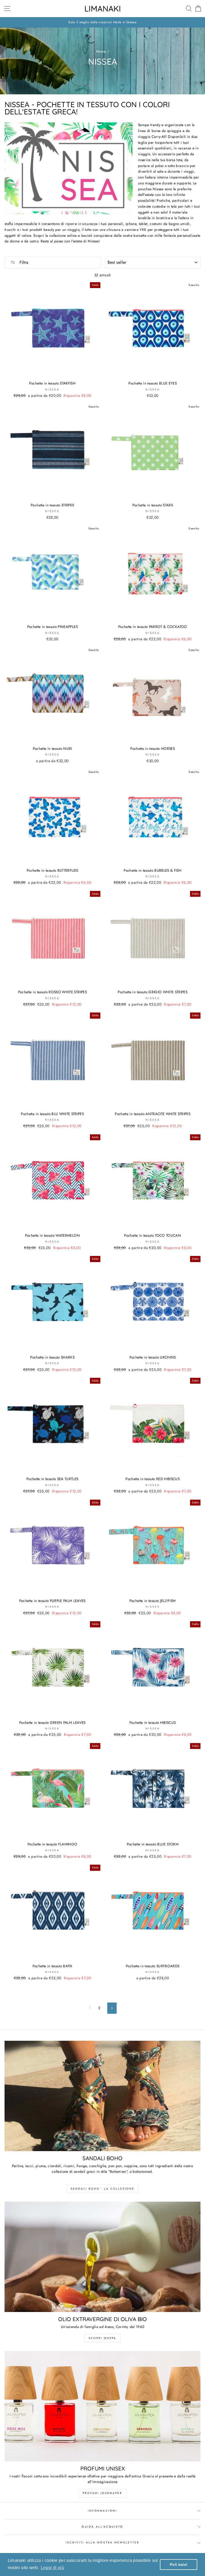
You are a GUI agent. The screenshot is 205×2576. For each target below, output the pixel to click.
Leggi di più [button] (52, 2568)
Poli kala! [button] (179, 2565)
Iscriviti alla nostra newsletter (103, 2542)
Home (101, 51)
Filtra (23, 262)
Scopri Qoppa (102, 2338)
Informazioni (102, 2511)
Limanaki (103, 9)
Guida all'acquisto (102, 2527)
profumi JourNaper (102, 2493)
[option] (102, 22)
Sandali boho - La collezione (102, 2189)
